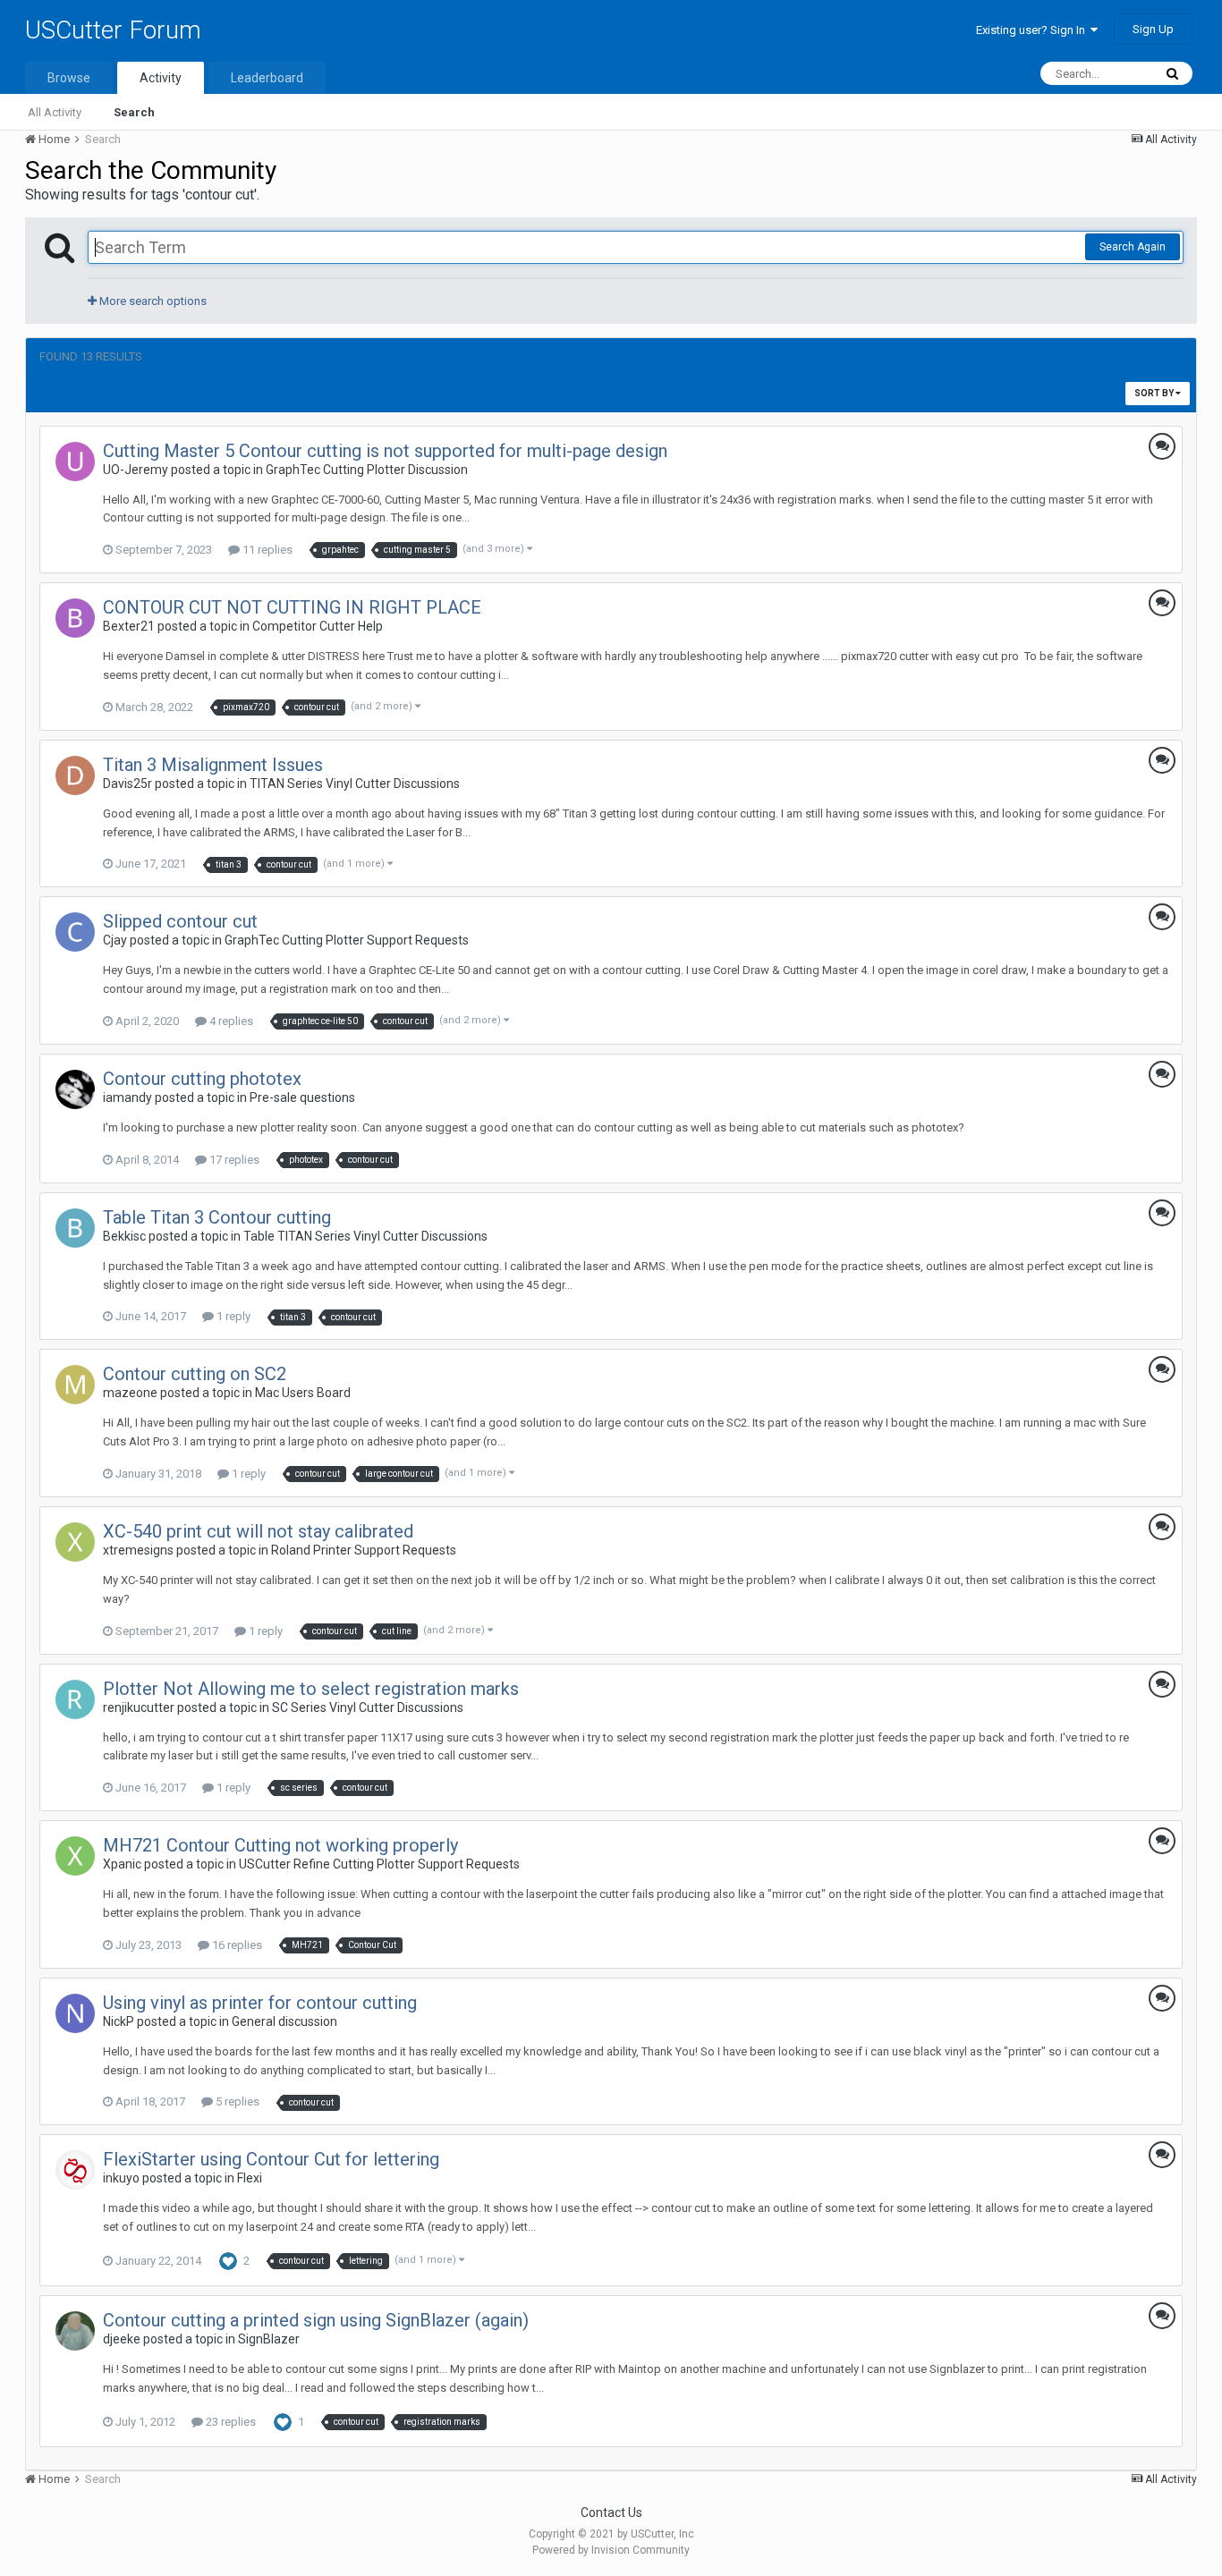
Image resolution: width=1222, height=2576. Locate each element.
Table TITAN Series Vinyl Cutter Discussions (365, 1236)
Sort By (1155, 393)
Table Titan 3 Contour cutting (217, 1217)
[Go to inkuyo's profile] (75, 2170)
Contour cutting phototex (202, 1079)
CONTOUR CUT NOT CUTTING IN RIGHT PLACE (292, 607)
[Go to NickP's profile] (75, 2013)
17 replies (233, 1160)
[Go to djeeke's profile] (75, 2331)
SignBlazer (269, 2339)
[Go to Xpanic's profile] (75, 1856)
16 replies (236, 1945)
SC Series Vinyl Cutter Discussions (368, 1707)
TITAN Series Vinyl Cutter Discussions (355, 784)
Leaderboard (267, 78)
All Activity (55, 112)
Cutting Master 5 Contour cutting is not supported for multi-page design (385, 451)
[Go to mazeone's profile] (75, 1385)
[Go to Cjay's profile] (75, 932)
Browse (69, 78)
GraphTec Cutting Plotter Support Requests (347, 940)
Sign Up (1153, 29)
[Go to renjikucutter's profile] (75, 1699)
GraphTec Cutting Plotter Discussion (367, 470)
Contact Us (611, 2512)
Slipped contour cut (180, 921)
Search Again (1133, 247)
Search (134, 112)
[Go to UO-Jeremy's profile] (75, 462)
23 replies (229, 2422)
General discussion (284, 2021)
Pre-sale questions (302, 1097)
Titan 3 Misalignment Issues (213, 765)
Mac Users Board (303, 1393)
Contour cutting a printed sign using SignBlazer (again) (316, 2320)
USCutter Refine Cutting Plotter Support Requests (379, 1864)
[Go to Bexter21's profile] (75, 618)
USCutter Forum (113, 30)
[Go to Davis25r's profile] (75, 775)
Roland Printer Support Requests (364, 1550)
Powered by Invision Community (611, 2550)
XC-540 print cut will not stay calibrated (258, 1531)
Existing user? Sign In (1033, 30)
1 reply (232, 1316)
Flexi (250, 2178)
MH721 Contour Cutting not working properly (280, 1845)
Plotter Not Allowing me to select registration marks (311, 1689)
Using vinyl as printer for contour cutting (260, 2003)
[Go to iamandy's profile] (75, 1089)
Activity (161, 78)
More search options (152, 301)
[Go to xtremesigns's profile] (75, 1542)
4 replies (230, 1021)
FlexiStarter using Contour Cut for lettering (271, 2159)
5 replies (236, 2101)
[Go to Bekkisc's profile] (75, 1228)
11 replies (266, 550)
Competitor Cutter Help (318, 626)
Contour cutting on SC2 (195, 1374)
